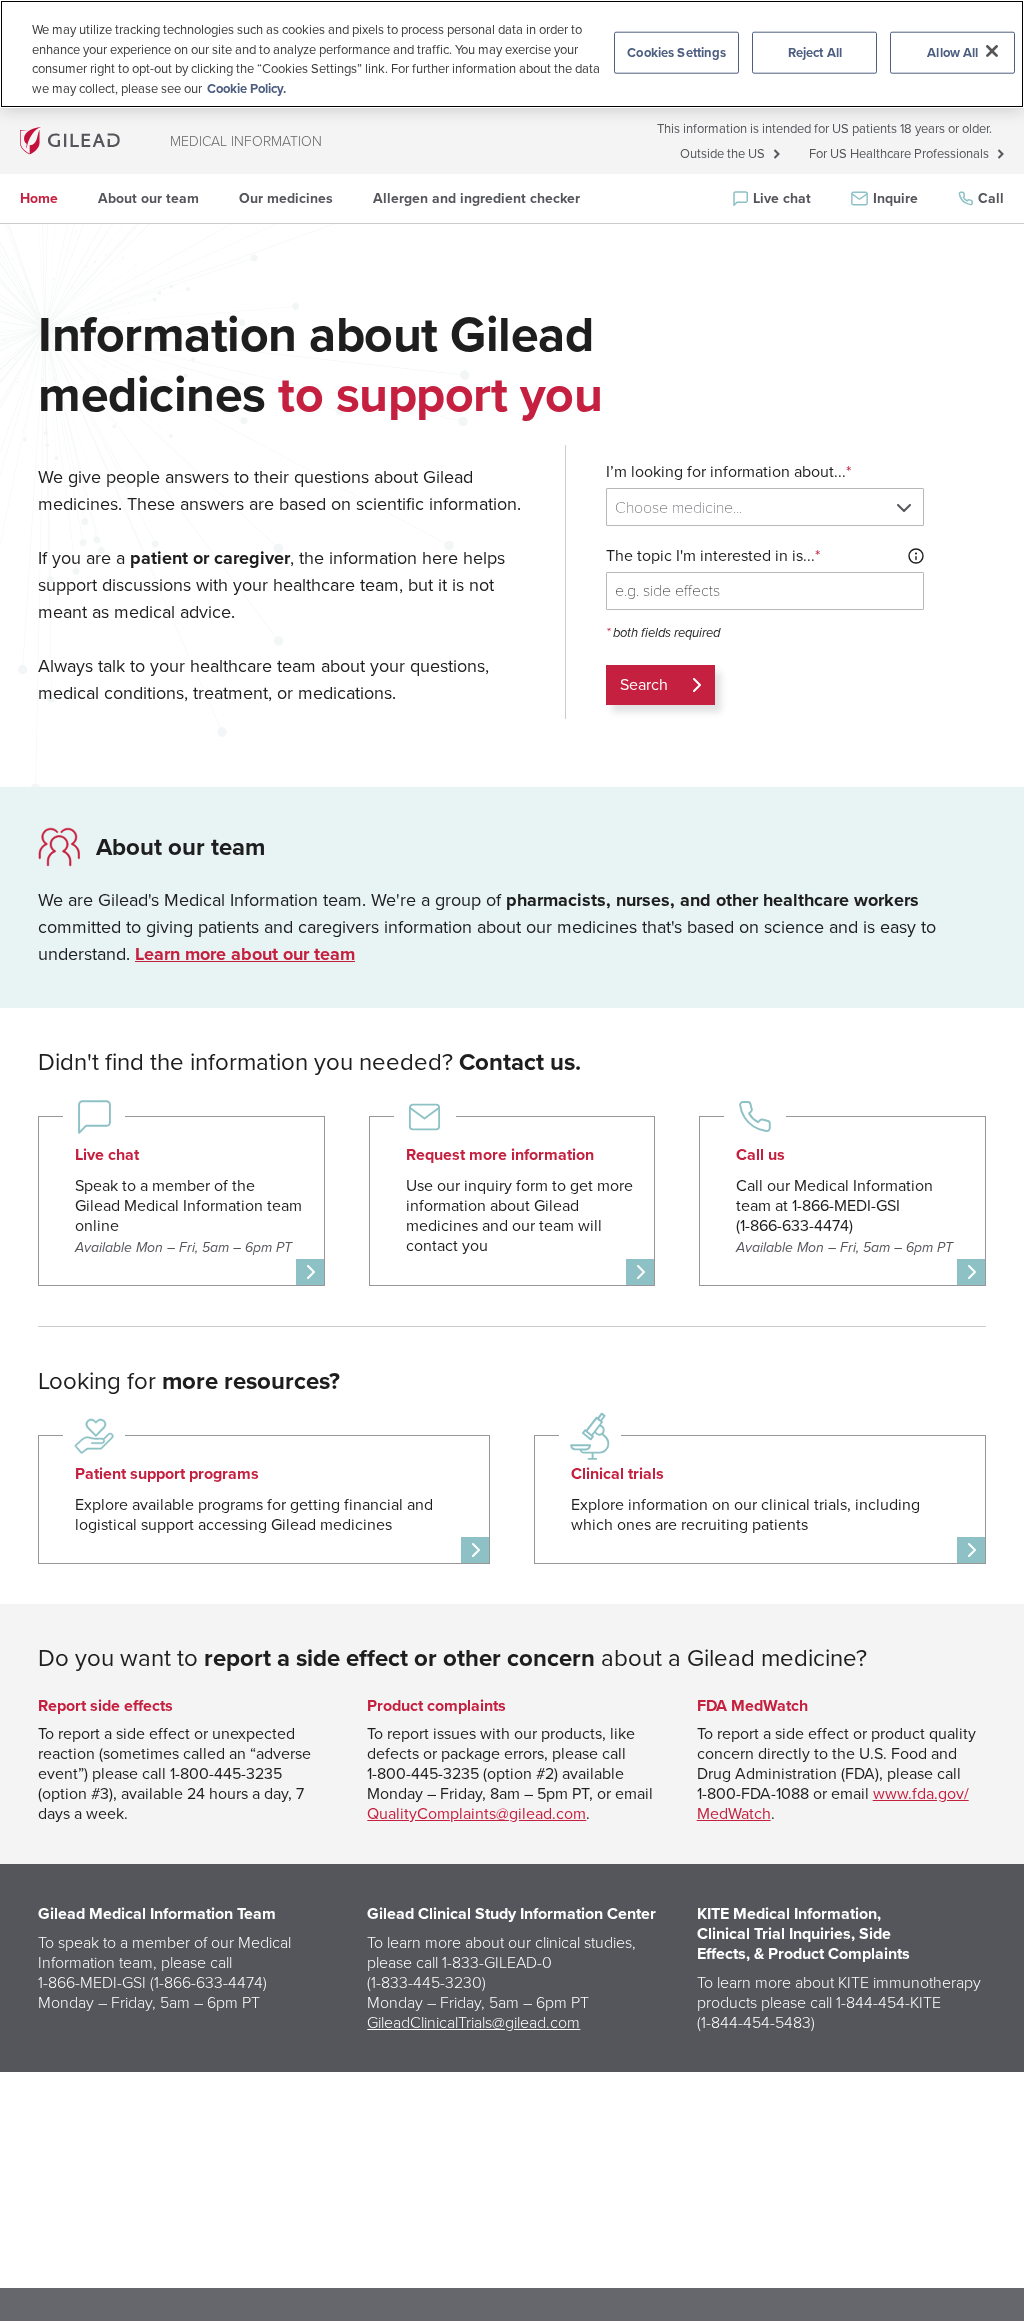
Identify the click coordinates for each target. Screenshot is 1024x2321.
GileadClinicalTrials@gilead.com (473, 2022)
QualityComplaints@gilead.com (476, 1813)
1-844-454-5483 (756, 2022)
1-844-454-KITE (888, 2002)
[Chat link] (181, 1201)
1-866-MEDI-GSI (92, 1982)
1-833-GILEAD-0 (497, 1962)
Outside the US (722, 154)
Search (644, 684)
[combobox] (765, 507)
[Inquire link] (512, 1201)
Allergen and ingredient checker (476, 198)
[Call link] (842, 1201)
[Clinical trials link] (760, 1499)
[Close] (992, 51)
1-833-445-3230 (426, 1982)
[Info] (916, 556)
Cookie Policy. (246, 88)
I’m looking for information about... (728, 472)
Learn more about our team (245, 954)
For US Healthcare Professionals (899, 154)
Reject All (815, 52)
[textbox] (769, 507)
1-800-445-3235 (226, 1773)
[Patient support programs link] (264, 1499)
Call (991, 198)
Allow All (952, 52)
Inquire (895, 198)
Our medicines (286, 198)
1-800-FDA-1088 (753, 1793)
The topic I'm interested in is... (713, 556)
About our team (148, 198)
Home (39, 198)
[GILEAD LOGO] (70, 141)
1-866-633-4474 (208, 1982)
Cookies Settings (676, 52)
